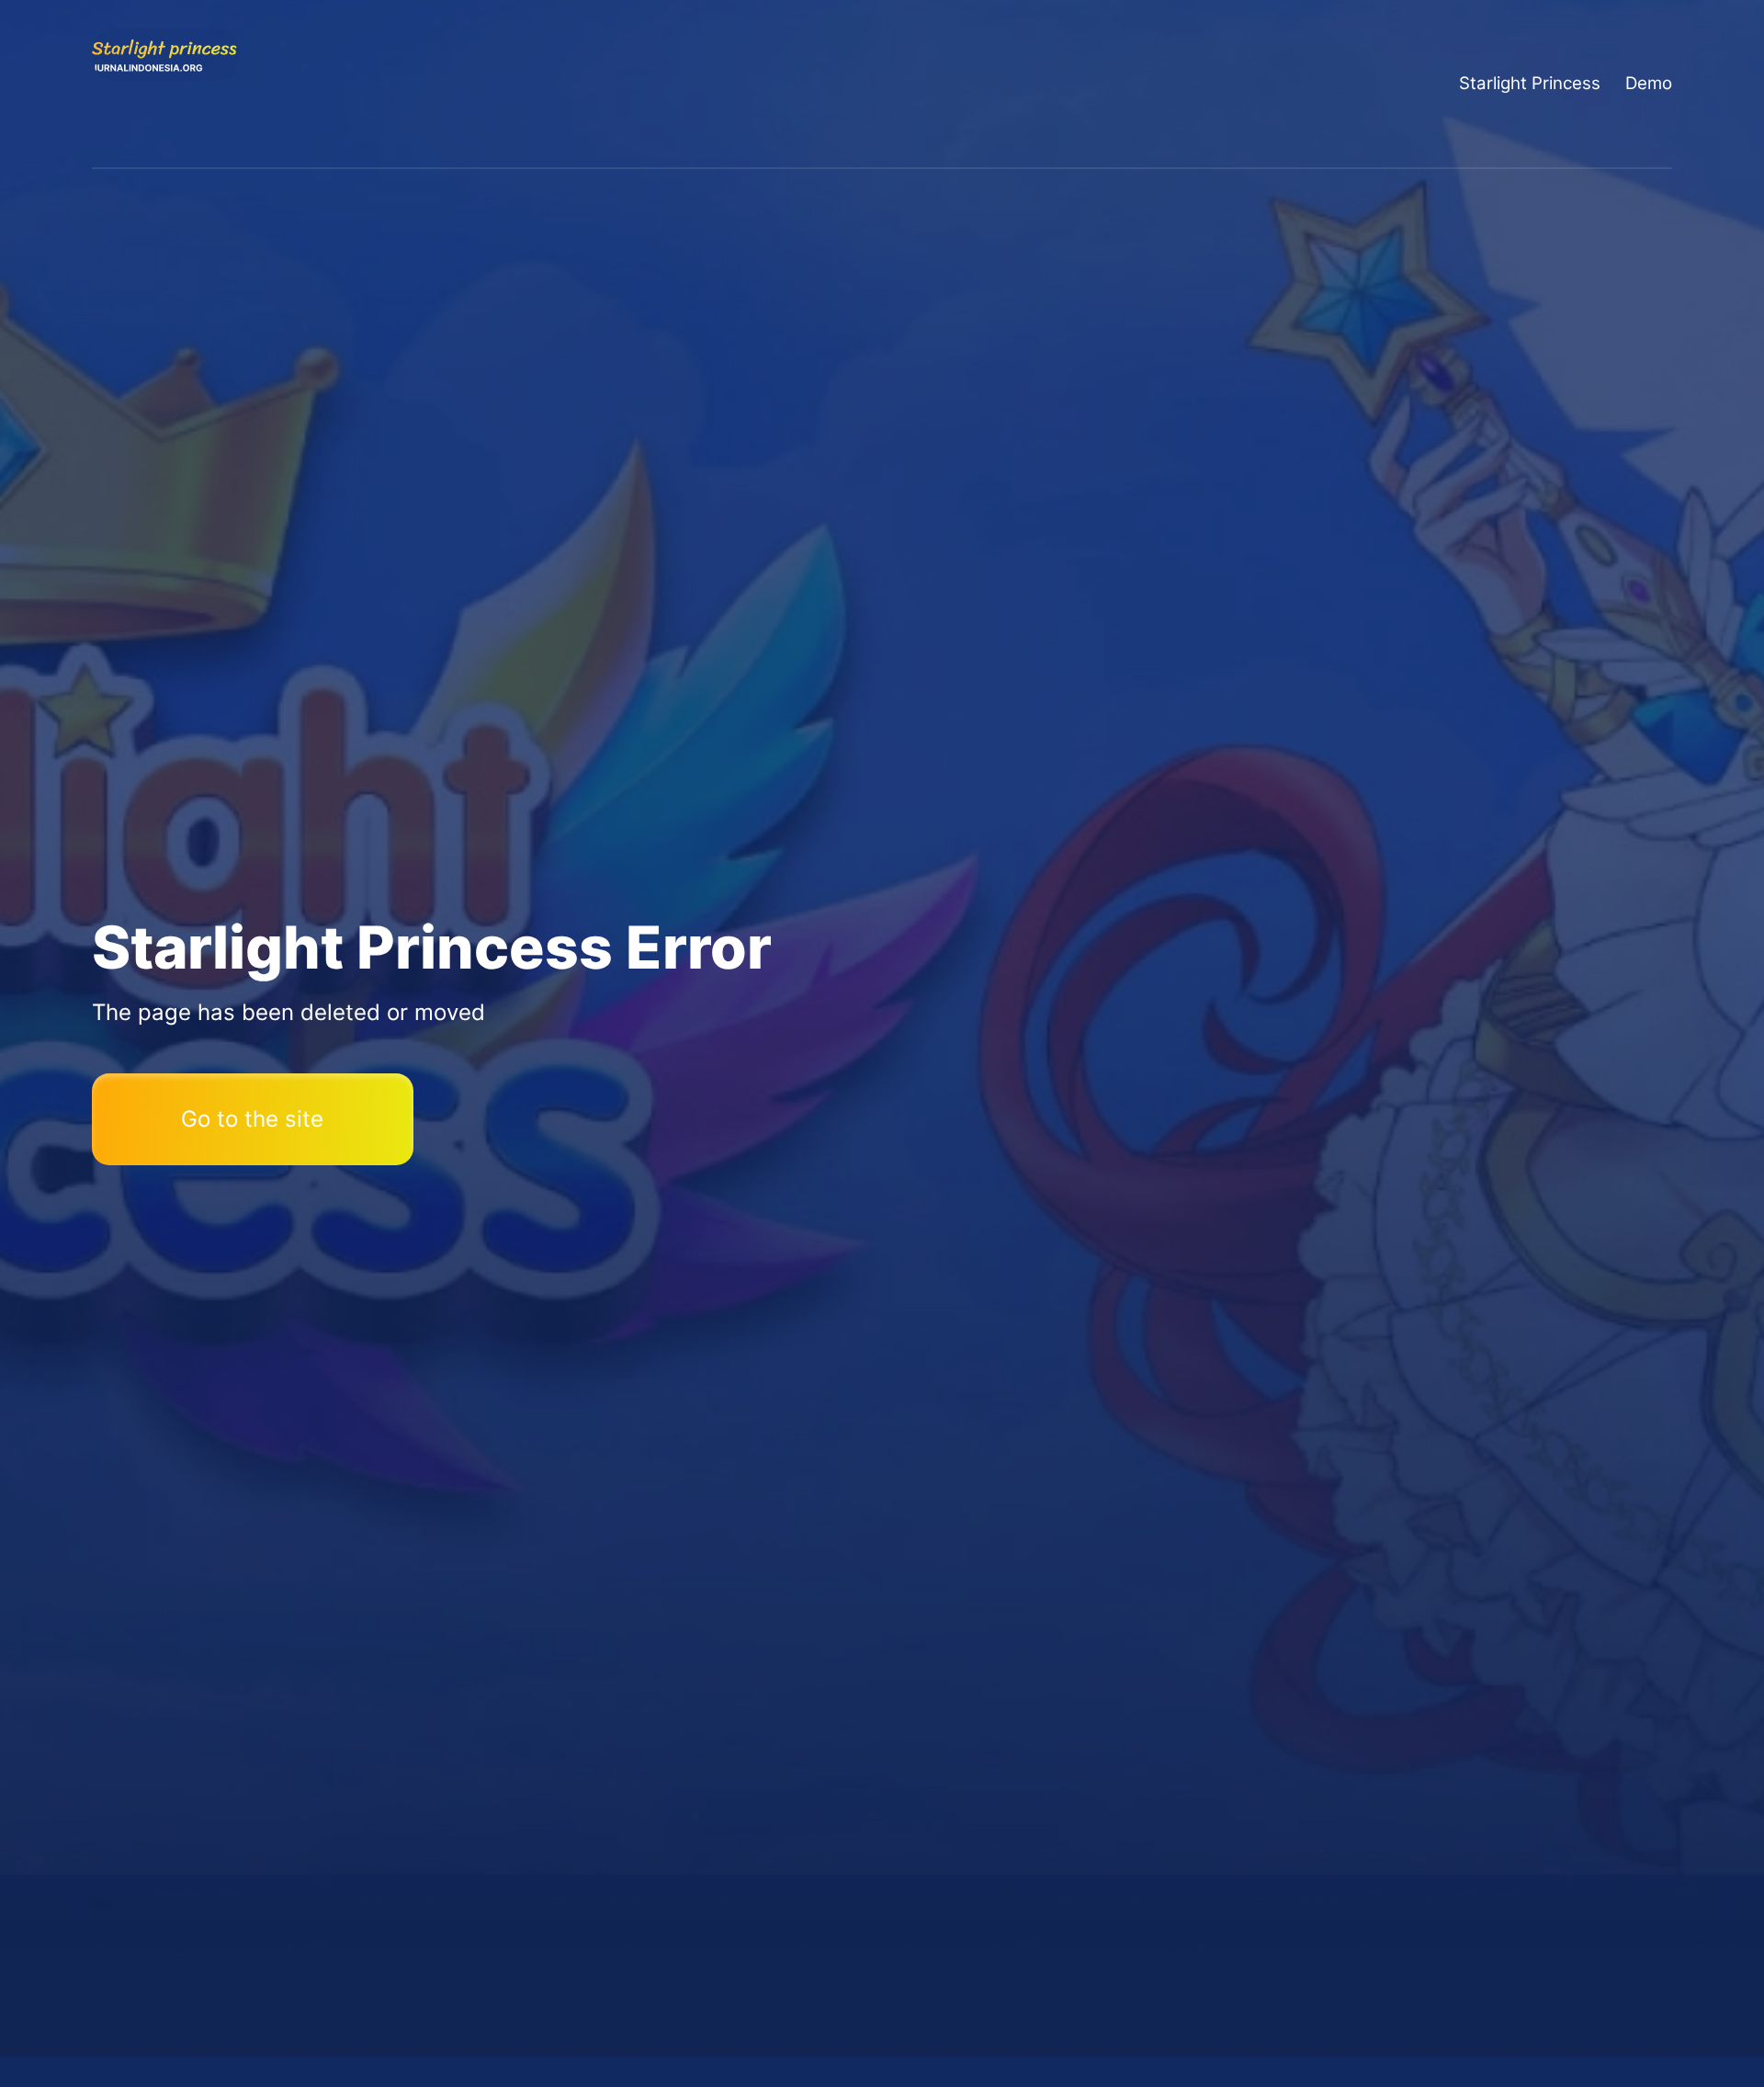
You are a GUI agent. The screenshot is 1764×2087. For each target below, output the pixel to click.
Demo (1649, 83)
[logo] (166, 84)
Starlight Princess (1530, 83)
